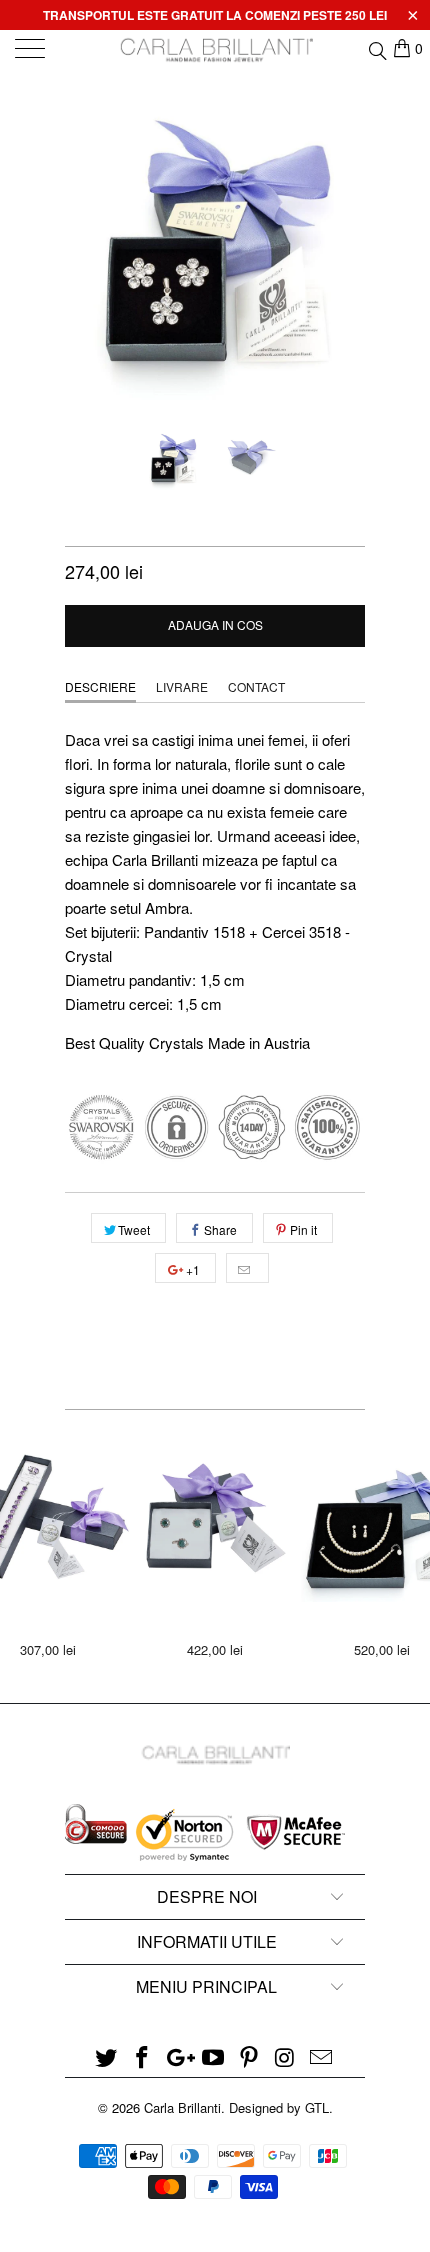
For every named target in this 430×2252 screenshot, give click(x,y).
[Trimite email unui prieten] (247, 1268)
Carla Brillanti (182, 2107)
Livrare (182, 686)
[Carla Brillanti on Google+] (178, 2057)
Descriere (100, 686)
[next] (346, 250)
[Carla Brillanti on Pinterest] (250, 2057)
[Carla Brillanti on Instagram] (286, 2057)
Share (220, 1229)
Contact (256, 686)
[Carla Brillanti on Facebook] (143, 2057)
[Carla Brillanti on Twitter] (107, 2057)
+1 (191, 1269)
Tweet (134, 1229)
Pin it (303, 1229)
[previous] (84, 250)
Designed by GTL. (281, 2107)
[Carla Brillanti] (215, 50)
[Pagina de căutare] (376, 48)
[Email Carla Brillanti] (321, 2057)
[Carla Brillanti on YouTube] (214, 2057)
